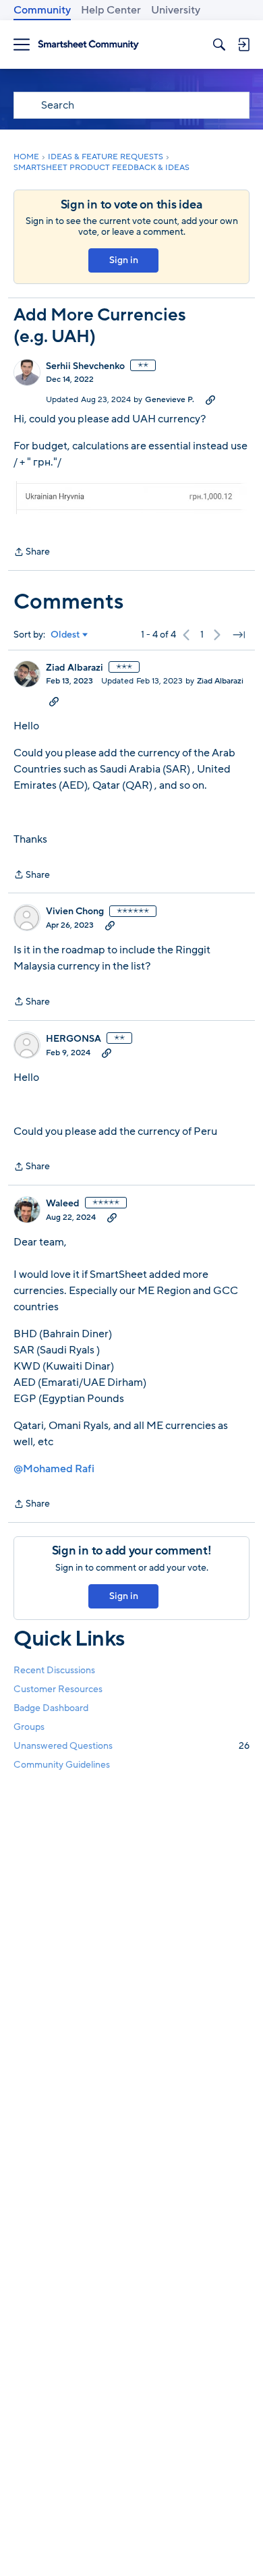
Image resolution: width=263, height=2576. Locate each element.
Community (42, 10)
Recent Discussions (54, 1670)
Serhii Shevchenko (85, 366)
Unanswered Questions (131, 1746)
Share (32, 553)
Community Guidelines (62, 1765)
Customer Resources (58, 1689)
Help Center (111, 10)
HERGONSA (74, 1039)
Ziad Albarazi (75, 668)
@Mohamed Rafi (54, 1469)
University (176, 10)
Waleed (63, 1204)
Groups (29, 1727)
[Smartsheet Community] (88, 45)
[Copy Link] (210, 399)
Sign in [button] (124, 260)
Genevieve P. (170, 399)
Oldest (65, 635)
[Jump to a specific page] (239, 635)
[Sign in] (243, 45)
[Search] (219, 45)
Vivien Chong (75, 912)
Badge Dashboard (51, 1708)
